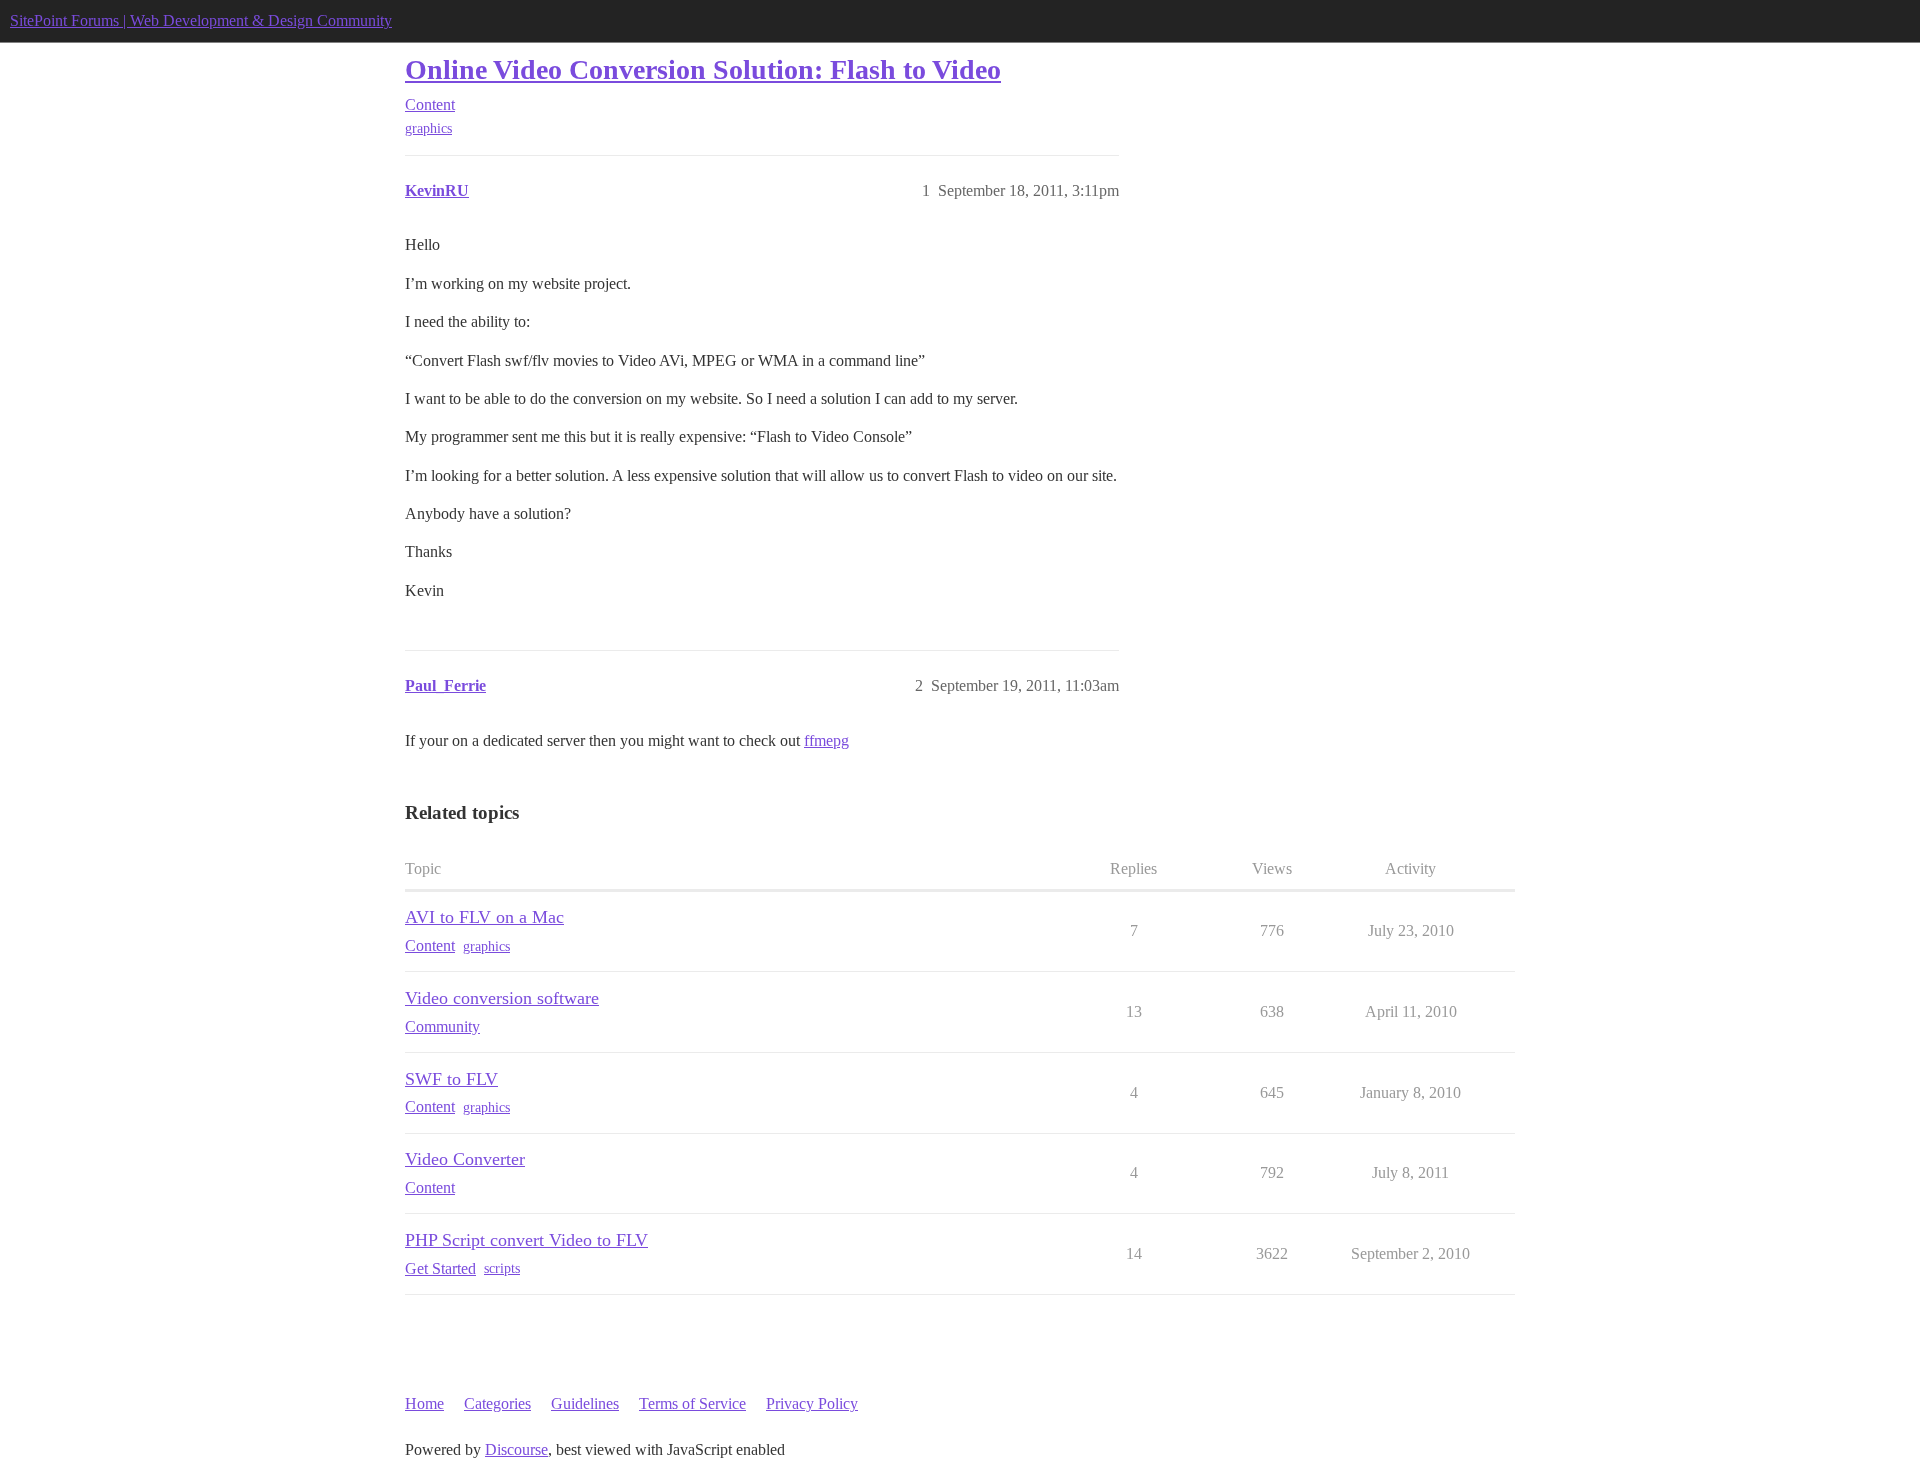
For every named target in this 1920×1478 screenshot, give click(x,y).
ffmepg (826, 740)
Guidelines (585, 1403)
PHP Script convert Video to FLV (526, 1240)
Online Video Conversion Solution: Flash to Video (703, 69)
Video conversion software (502, 998)
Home (424, 1403)
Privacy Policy (812, 1403)
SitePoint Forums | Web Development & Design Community (201, 20)
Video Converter (465, 1159)
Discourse (516, 1449)
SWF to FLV (451, 1079)
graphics (428, 128)
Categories (497, 1403)
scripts (502, 1268)
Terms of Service (692, 1403)
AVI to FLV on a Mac (484, 917)
